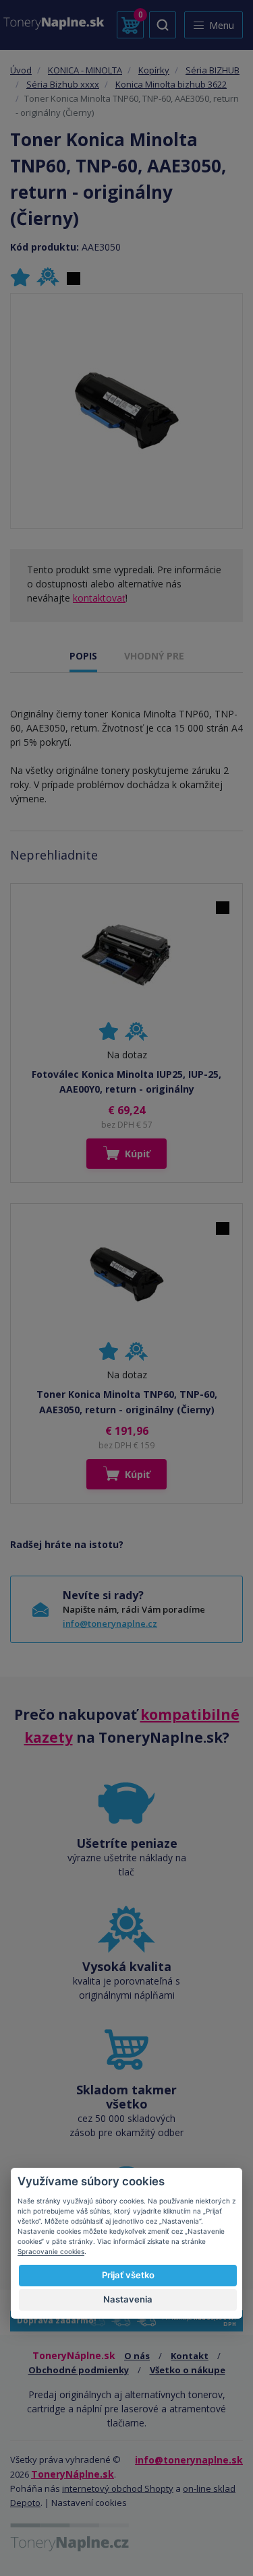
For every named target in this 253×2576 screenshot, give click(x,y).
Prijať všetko (128, 2275)
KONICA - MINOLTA (85, 70)
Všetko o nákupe (188, 2370)
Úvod (21, 70)
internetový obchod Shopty (118, 2488)
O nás (137, 2356)
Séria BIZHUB (213, 70)
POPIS (83, 656)
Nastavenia (128, 2299)
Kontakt (190, 2356)
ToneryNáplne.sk (73, 2474)
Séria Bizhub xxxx (63, 84)
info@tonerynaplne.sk (189, 2460)
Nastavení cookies (89, 2503)
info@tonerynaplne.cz (110, 1623)
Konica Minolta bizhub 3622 (171, 84)
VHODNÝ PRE (154, 656)
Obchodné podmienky (79, 2370)
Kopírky (154, 70)
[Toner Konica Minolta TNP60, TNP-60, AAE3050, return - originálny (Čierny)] (127, 411)
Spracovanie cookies (51, 2251)
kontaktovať (99, 598)
